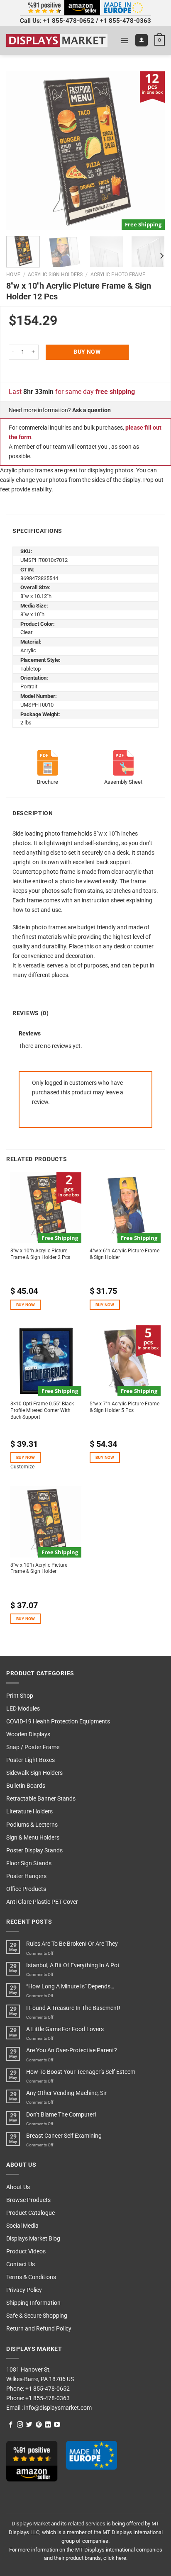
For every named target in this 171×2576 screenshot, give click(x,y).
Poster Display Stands (34, 1851)
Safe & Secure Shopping (37, 2316)
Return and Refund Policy (39, 2329)
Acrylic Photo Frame (118, 275)
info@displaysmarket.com (57, 2408)
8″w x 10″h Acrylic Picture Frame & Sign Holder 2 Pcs (40, 1254)
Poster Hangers (26, 1876)
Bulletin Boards (26, 1786)
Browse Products (28, 2200)
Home (13, 275)
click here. (115, 2558)
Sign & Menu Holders (33, 1838)
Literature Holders (29, 1812)
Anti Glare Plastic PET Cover (42, 1902)
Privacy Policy (24, 2290)
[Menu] (125, 40)
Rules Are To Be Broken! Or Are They (72, 1944)
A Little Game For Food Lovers (65, 2029)
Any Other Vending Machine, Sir (66, 2093)
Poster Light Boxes (31, 1760)
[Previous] (20, 151)
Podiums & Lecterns (32, 1825)
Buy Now (87, 352)
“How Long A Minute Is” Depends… (70, 1987)
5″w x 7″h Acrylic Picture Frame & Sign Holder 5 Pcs (125, 1407)
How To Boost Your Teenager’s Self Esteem (81, 2072)
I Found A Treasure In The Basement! (73, 2008)
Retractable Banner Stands (41, 1799)
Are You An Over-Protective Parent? (72, 2050)
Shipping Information (33, 2303)
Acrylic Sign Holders (55, 275)
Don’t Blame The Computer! (61, 2115)
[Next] (151, 151)
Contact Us (21, 2264)
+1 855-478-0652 (69, 21)
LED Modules (23, 1709)
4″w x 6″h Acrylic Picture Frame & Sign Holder (125, 1254)
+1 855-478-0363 (126, 21)
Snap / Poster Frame (33, 1747)
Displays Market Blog (33, 2239)
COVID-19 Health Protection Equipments (58, 1722)
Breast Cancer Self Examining (64, 2136)
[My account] (142, 40)
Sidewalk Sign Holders (34, 1773)
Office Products (26, 1889)
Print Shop (20, 1696)
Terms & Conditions (31, 2277)
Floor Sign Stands (29, 1863)
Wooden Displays (28, 1734)
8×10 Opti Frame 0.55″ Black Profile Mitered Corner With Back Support (42, 1410)
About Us (18, 2187)
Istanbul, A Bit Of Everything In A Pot (73, 1965)
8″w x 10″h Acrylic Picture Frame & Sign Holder (39, 1568)
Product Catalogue (31, 2213)
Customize (22, 1467)
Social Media (22, 2226)
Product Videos (26, 2252)
